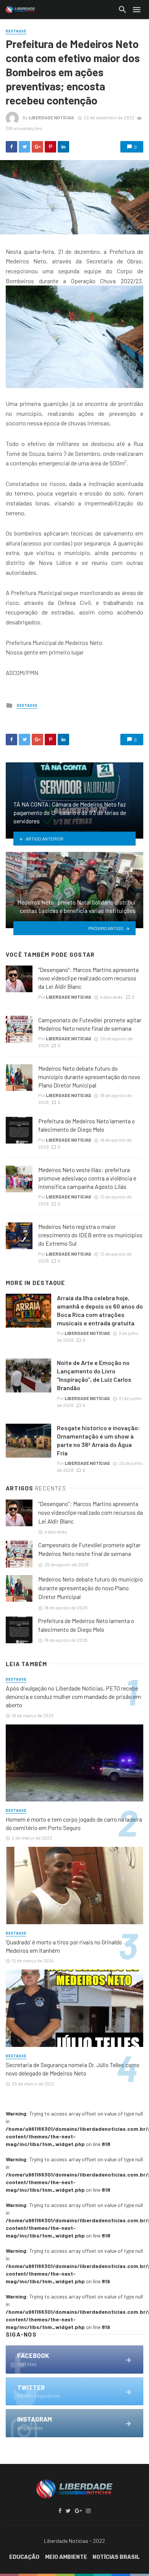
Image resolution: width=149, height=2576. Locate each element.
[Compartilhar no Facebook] (11, 147)
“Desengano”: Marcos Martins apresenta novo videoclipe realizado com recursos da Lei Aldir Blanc (88, 978)
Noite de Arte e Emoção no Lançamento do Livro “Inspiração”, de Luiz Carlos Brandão (94, 1375)
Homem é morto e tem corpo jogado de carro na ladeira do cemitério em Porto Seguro (74, 1823)
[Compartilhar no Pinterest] (50, 147)
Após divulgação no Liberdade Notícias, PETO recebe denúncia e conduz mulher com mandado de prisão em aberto (73, 1696)
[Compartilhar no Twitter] (24, 147)
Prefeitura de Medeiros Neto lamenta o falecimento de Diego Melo (87, 1125)
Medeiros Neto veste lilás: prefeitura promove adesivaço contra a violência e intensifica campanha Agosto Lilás (87, 1178)
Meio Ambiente (66, 2557)
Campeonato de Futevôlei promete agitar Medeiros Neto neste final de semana (90, 1024)
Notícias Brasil (116, 2557)
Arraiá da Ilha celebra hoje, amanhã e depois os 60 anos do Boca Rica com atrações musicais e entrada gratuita (100, 1310)
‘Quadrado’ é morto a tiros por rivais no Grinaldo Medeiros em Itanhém (64, 1946)
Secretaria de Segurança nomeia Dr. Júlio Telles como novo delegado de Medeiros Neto (73, 2069)
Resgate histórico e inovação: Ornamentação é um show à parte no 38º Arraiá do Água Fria (99, 1440)
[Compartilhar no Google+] (37, 147)
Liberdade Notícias (51, 117)
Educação (24, 2557)
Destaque (16, 31)
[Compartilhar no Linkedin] (63, 147)
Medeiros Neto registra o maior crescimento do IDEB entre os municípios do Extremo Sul (90, 1235)
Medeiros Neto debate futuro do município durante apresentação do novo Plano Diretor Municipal (89, 1077)
